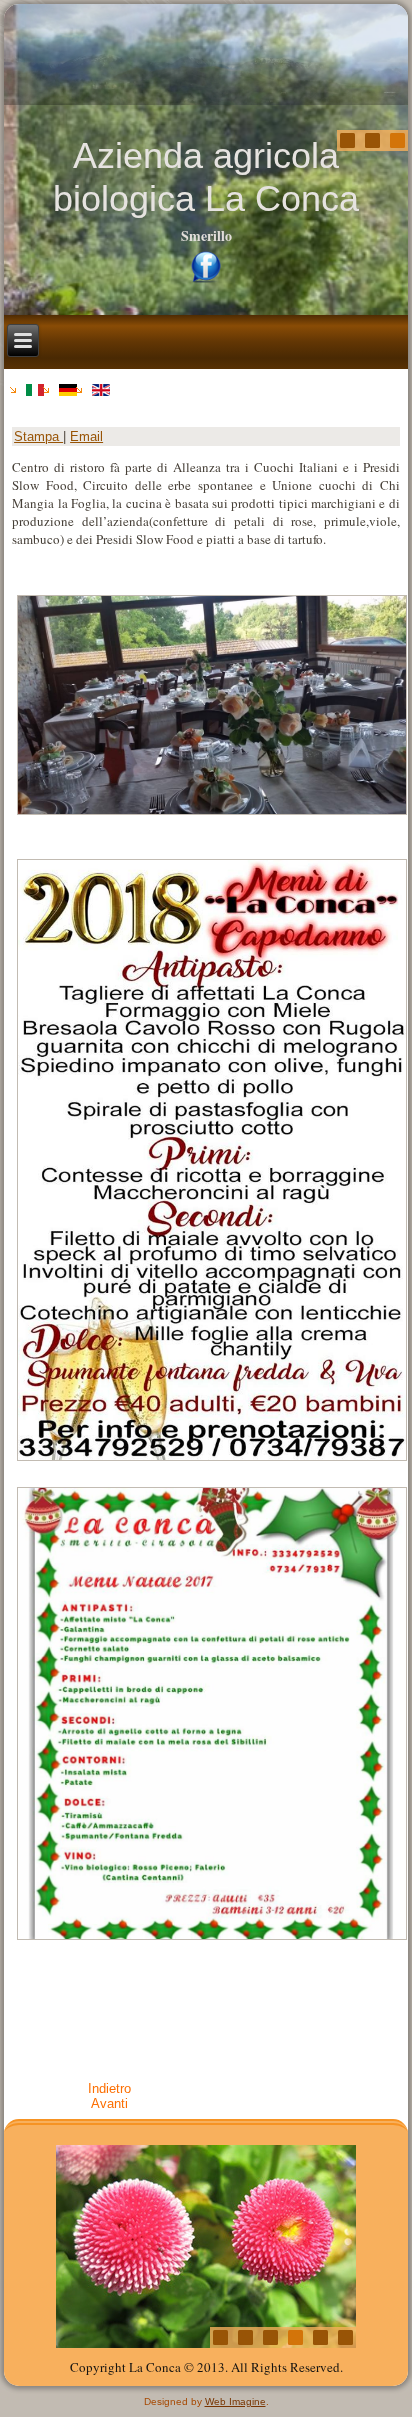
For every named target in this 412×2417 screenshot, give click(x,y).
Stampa (38, 436)
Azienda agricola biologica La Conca (206, 177)
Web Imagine (235, 2401)
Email (86, 436)
